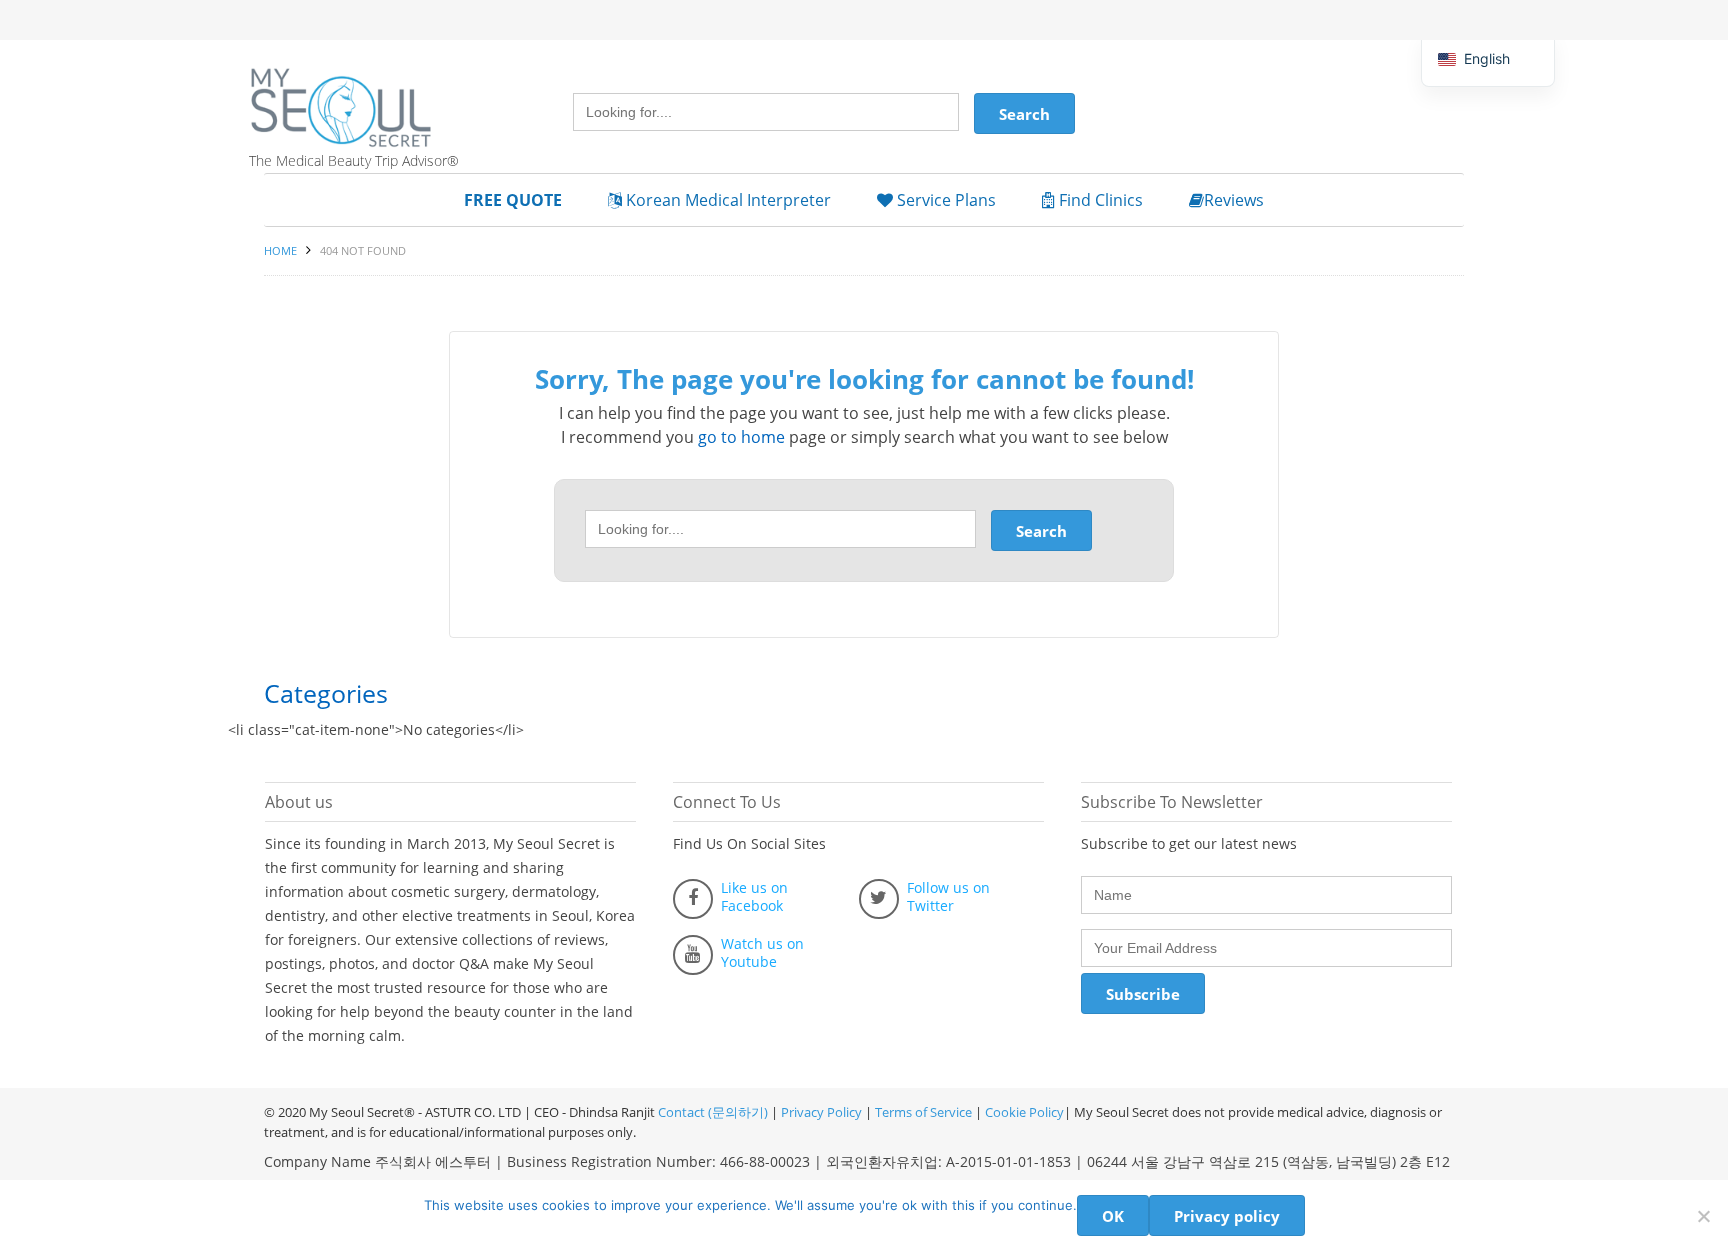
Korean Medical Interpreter (726, 200)
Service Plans (944, 200)
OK (1113, 1216)
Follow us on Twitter (948, 897)
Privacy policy (1227, 1216)
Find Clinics (1099, 200)
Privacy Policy (821, 1112)
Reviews (1234, 200)
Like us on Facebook (754, 897)
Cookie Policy (1024, 1112)
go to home (741, 437)
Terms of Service (923, 1112)
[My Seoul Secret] (364, 93)
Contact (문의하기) (711, 1112)
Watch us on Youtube (762, 953)
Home (280, 250)
